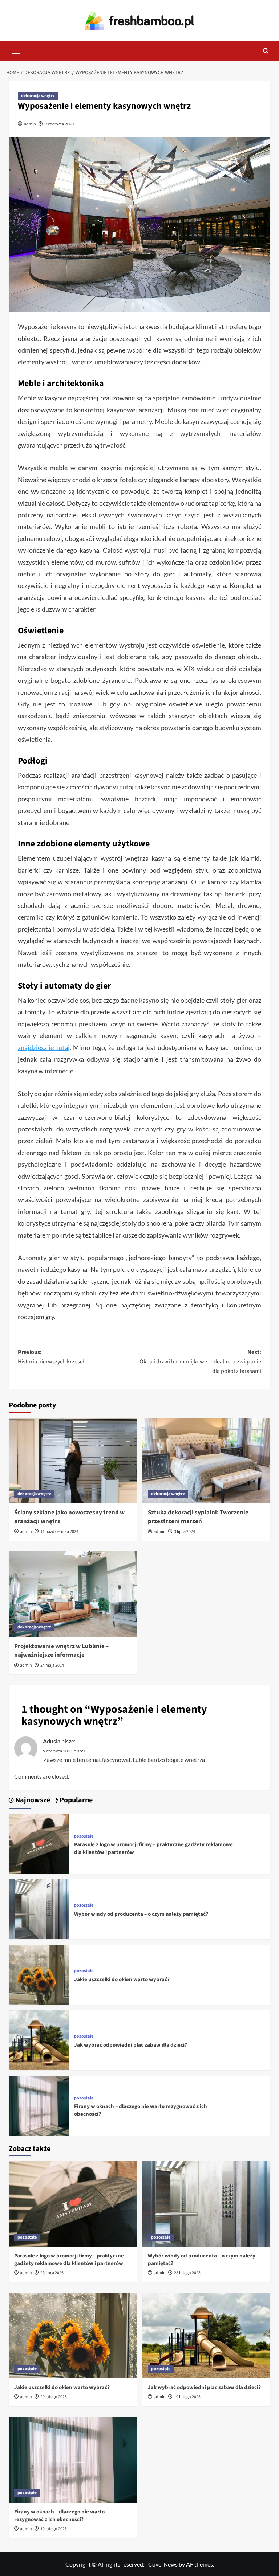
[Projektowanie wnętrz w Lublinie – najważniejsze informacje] (73, 1594)
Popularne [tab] (75, 1800)
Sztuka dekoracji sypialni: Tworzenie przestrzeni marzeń (198, 1517)
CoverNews (163, 2564)
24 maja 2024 (52, 1665)
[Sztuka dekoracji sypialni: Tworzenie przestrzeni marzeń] (207, 1460)
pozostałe (84, 1836)
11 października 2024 (59, 1532)
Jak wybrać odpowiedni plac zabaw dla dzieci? (131, 2045)
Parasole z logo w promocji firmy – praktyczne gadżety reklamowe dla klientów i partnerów (69, 2260)
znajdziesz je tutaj (44, 1047)
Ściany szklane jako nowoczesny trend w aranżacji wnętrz (69, 1517)
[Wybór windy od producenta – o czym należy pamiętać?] (39, 1909)
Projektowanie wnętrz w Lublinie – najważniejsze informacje (61, 1651)
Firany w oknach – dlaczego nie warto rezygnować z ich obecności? (59, 2516)
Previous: (51, 1357)
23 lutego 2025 (187, 2273)
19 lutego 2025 (187, 2397)
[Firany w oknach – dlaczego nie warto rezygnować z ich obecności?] (39, 2105)
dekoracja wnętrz (38, 96)
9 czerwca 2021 (60, 124)
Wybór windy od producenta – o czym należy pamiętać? (141, 1914)
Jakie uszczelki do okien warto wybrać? (122, 1980)
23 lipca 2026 (52, 2273)
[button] (16, 50)
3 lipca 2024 (185, 1532)
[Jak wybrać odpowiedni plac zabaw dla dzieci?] (39, 2040)
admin (30, 124)
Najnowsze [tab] (32, 1800)
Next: (200, 1361)
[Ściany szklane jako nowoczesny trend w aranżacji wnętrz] (73, 1460)
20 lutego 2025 (54, 2397)
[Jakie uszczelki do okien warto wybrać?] (39, 1974)
